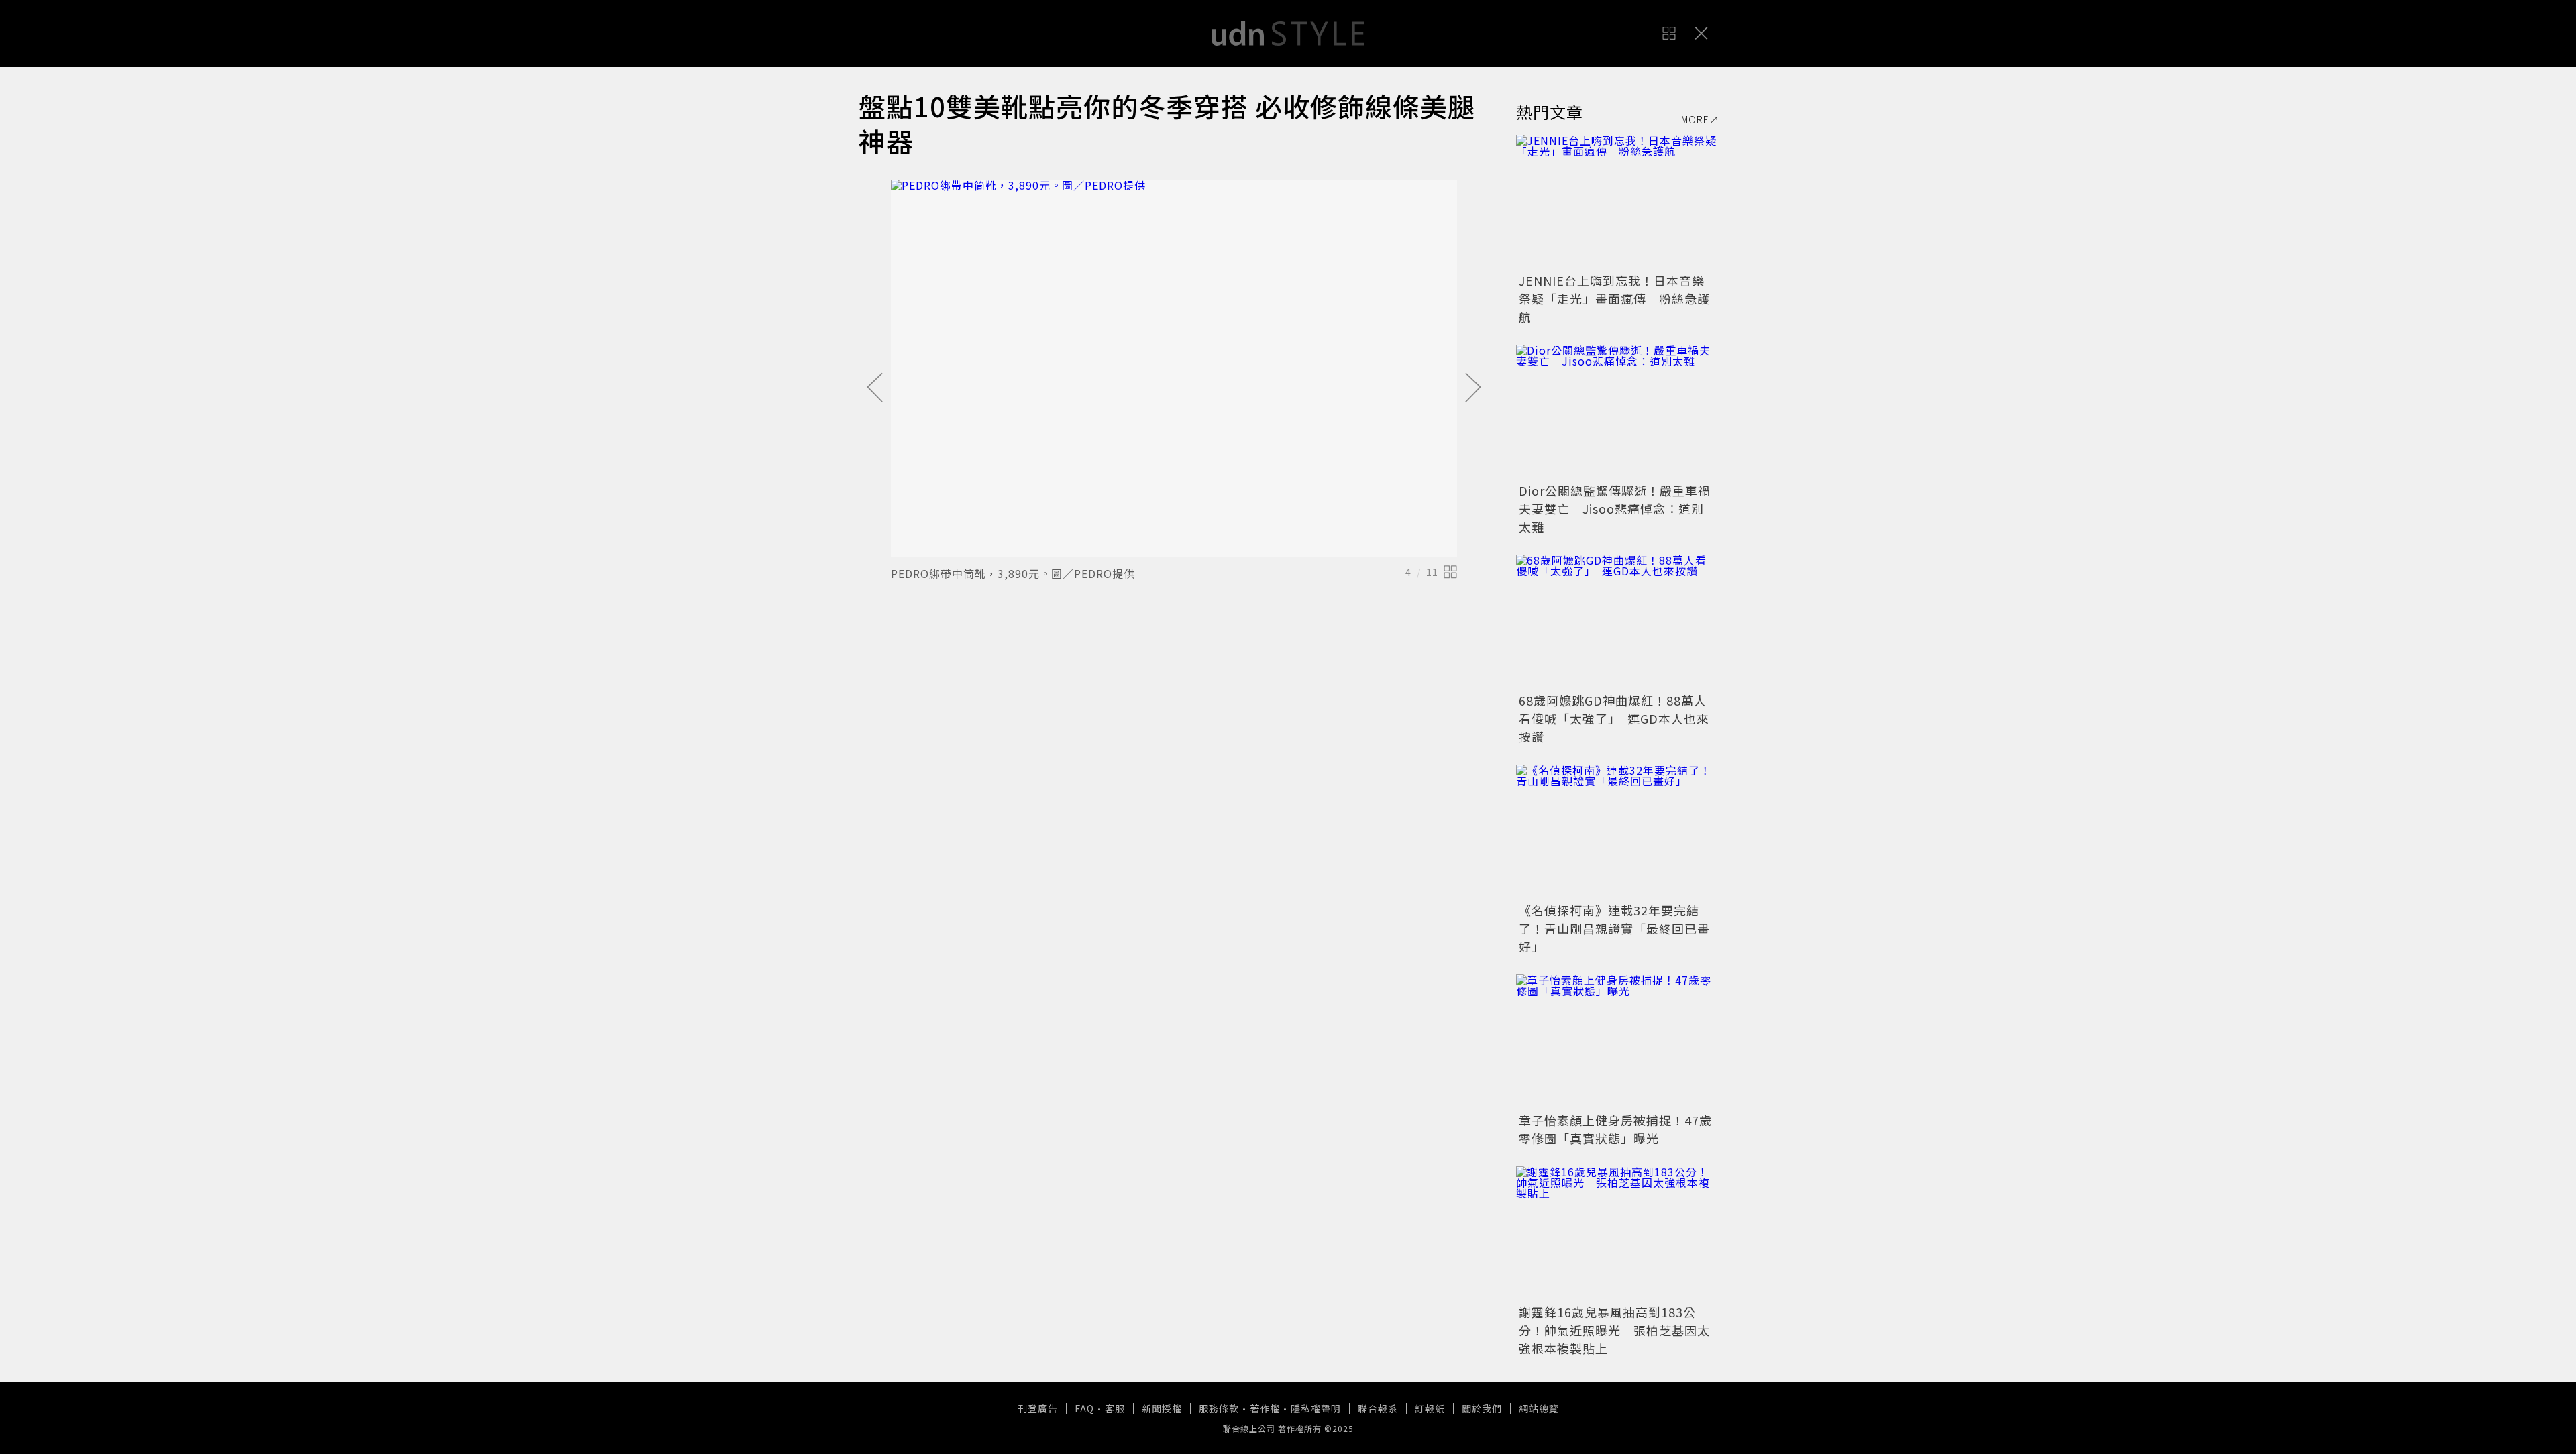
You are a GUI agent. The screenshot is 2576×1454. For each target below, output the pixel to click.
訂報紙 (1430, 1408)
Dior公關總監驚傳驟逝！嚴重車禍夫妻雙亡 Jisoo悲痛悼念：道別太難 (1615, 508)
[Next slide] (1473, 388)
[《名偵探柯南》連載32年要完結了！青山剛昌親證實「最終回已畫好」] (1617, 832)
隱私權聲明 (1316, 1408)
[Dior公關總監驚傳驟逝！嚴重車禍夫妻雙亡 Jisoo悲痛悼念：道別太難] (1617, 412)
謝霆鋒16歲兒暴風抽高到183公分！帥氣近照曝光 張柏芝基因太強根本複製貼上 (1614, 1330)
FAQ (1084, 1408)
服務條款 (1219, 1408)
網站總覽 (1539, 1408)
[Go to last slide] (875, 388)
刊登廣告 (1038, 1408)
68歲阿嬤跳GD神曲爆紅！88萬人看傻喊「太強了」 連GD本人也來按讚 (1614, 718)
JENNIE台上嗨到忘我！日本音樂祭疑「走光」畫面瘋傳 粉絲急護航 (1614, 298)
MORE (1695, 119)
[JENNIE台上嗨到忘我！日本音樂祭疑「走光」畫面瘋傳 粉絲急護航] (1617, 202)
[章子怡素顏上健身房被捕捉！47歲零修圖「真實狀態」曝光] (1617, 1042)
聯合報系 (1378, 1408)
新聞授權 (1162, 1408)
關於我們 (1482, 1408)
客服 (1115, 1408)
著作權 (1265, 1408)
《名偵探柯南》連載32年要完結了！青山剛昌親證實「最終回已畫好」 (1614, 928)
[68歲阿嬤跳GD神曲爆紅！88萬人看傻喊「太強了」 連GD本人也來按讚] (1617, 622)
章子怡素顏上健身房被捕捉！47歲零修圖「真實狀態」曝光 (1615, 1129)
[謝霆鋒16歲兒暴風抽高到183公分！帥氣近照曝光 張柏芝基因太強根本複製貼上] (1617, 1233)
